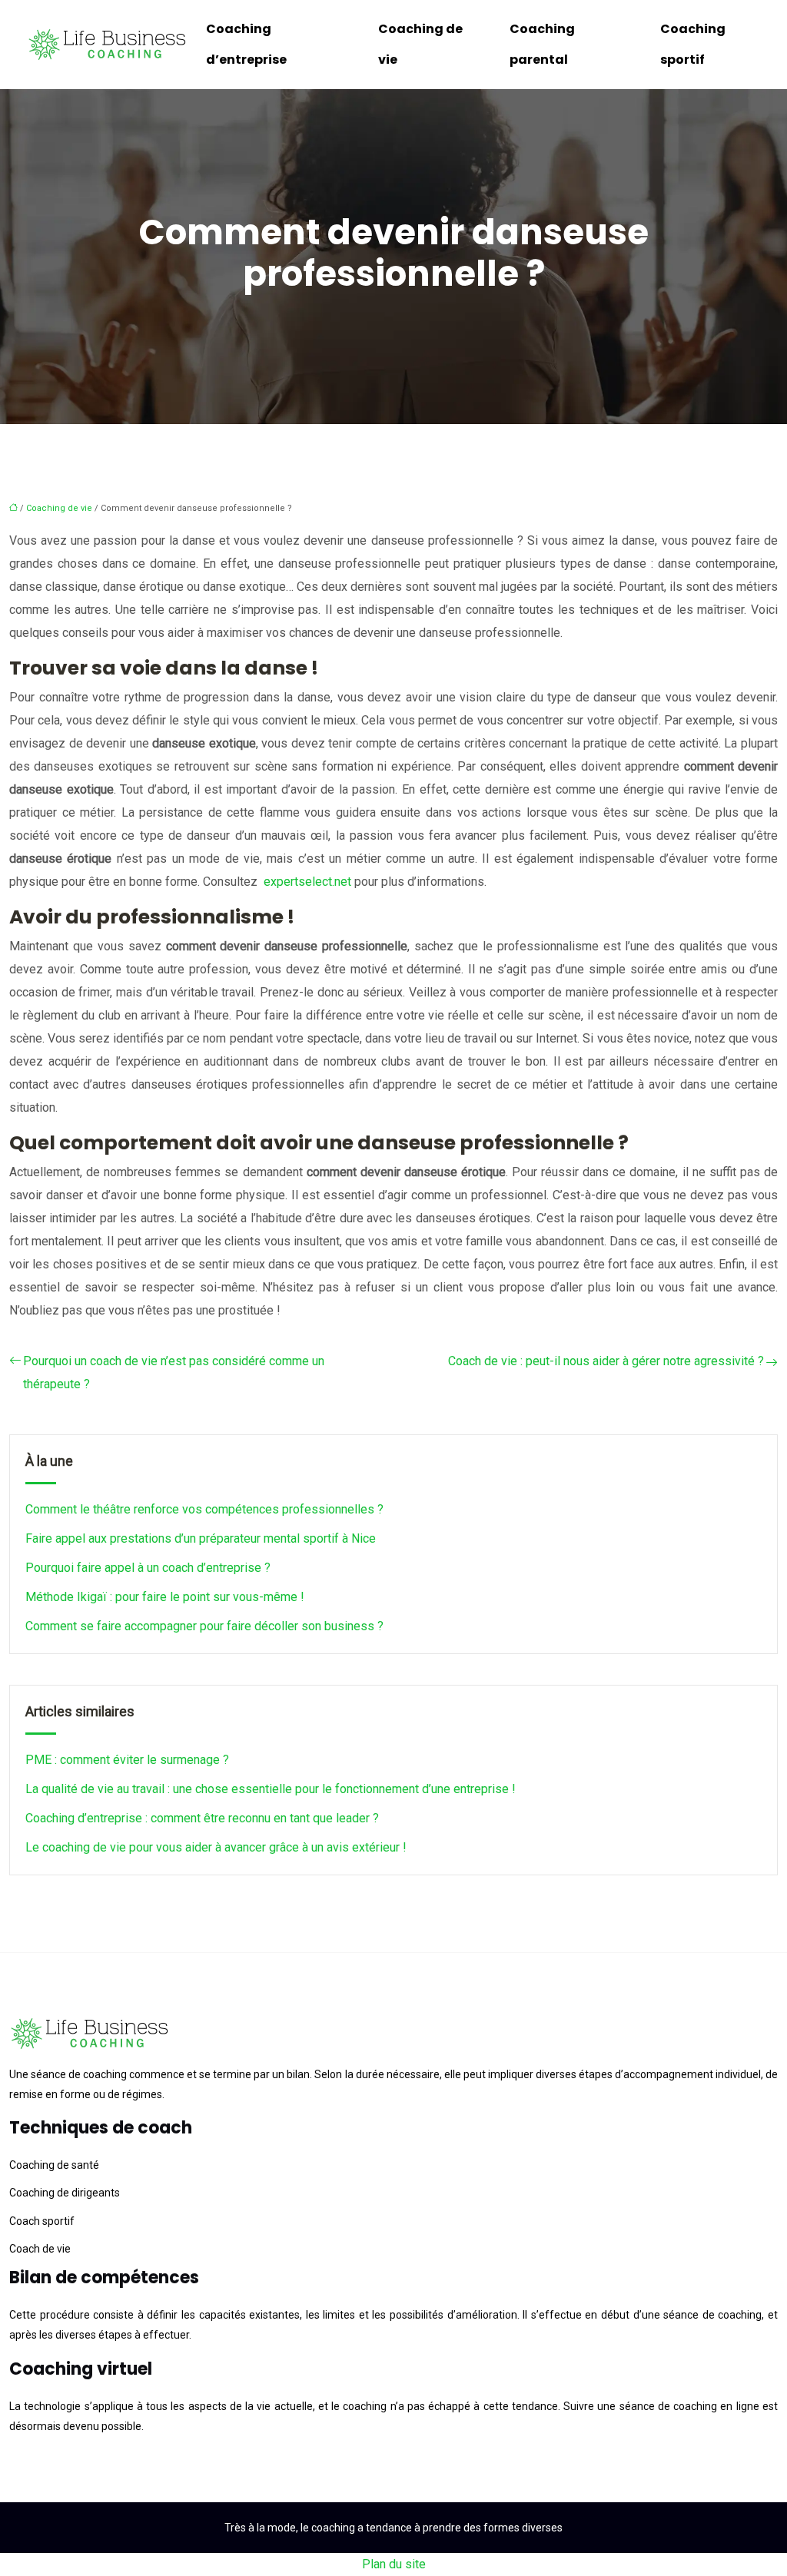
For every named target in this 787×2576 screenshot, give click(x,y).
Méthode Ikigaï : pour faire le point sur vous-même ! (165, 1597)
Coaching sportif (693, 44)
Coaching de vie (420, 44)
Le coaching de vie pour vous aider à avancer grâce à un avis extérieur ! (216, 1847)
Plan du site (394, 2564)
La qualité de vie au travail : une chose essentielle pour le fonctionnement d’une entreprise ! (271, 1789)
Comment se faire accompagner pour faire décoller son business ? (204, 1626)
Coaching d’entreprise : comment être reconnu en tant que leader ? (202, 1818)
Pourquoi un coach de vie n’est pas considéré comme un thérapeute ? (174, 1373)
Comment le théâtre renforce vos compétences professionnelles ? (204, 1509)
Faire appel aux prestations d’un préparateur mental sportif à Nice (201, 1538)
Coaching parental (542, 44)
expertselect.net (307, 882)
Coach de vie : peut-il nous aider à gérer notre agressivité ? (606, 1361)
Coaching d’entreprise (246, 44)
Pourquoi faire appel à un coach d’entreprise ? (148, 1568)
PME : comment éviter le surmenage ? (127, 1760)
